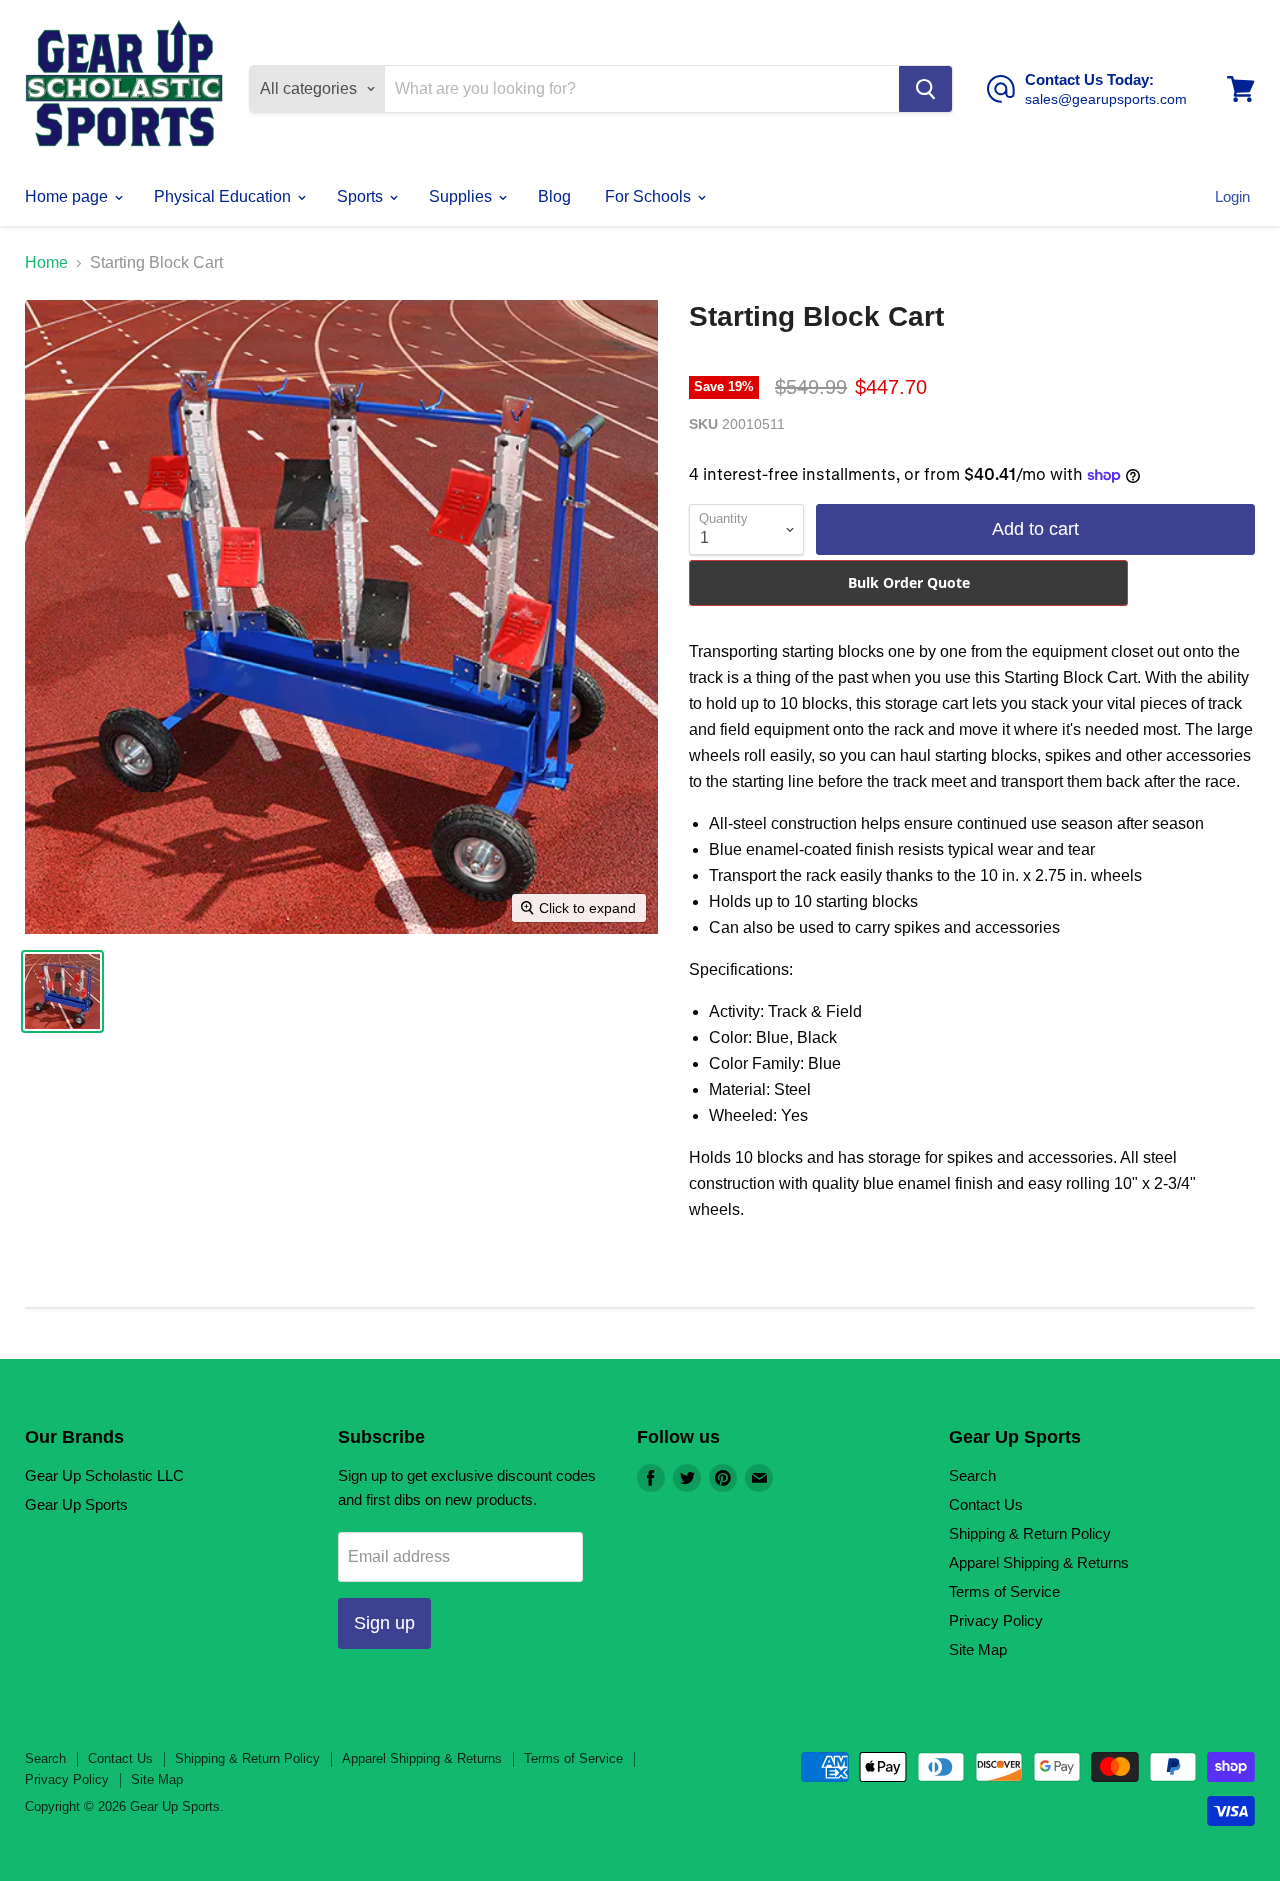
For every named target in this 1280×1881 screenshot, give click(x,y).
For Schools (650, 196)
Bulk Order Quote (909, 582)
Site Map (978, 1649)
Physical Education (224, 196)
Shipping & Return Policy (1030, 1533)
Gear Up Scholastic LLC (104, 1475)
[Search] (925, 89)
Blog (554, 196)
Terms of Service (1004, 1591)
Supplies (462, 196)
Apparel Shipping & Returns (1039, 1562)
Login (1232, 196)
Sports (362, 196)
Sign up (384, 1623)
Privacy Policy (996, 1620)
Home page (68, 196)
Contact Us (986, 1504)
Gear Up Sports (76, 1504)
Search (972, 1475)
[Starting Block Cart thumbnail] (62, 991)
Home (46, 262)
